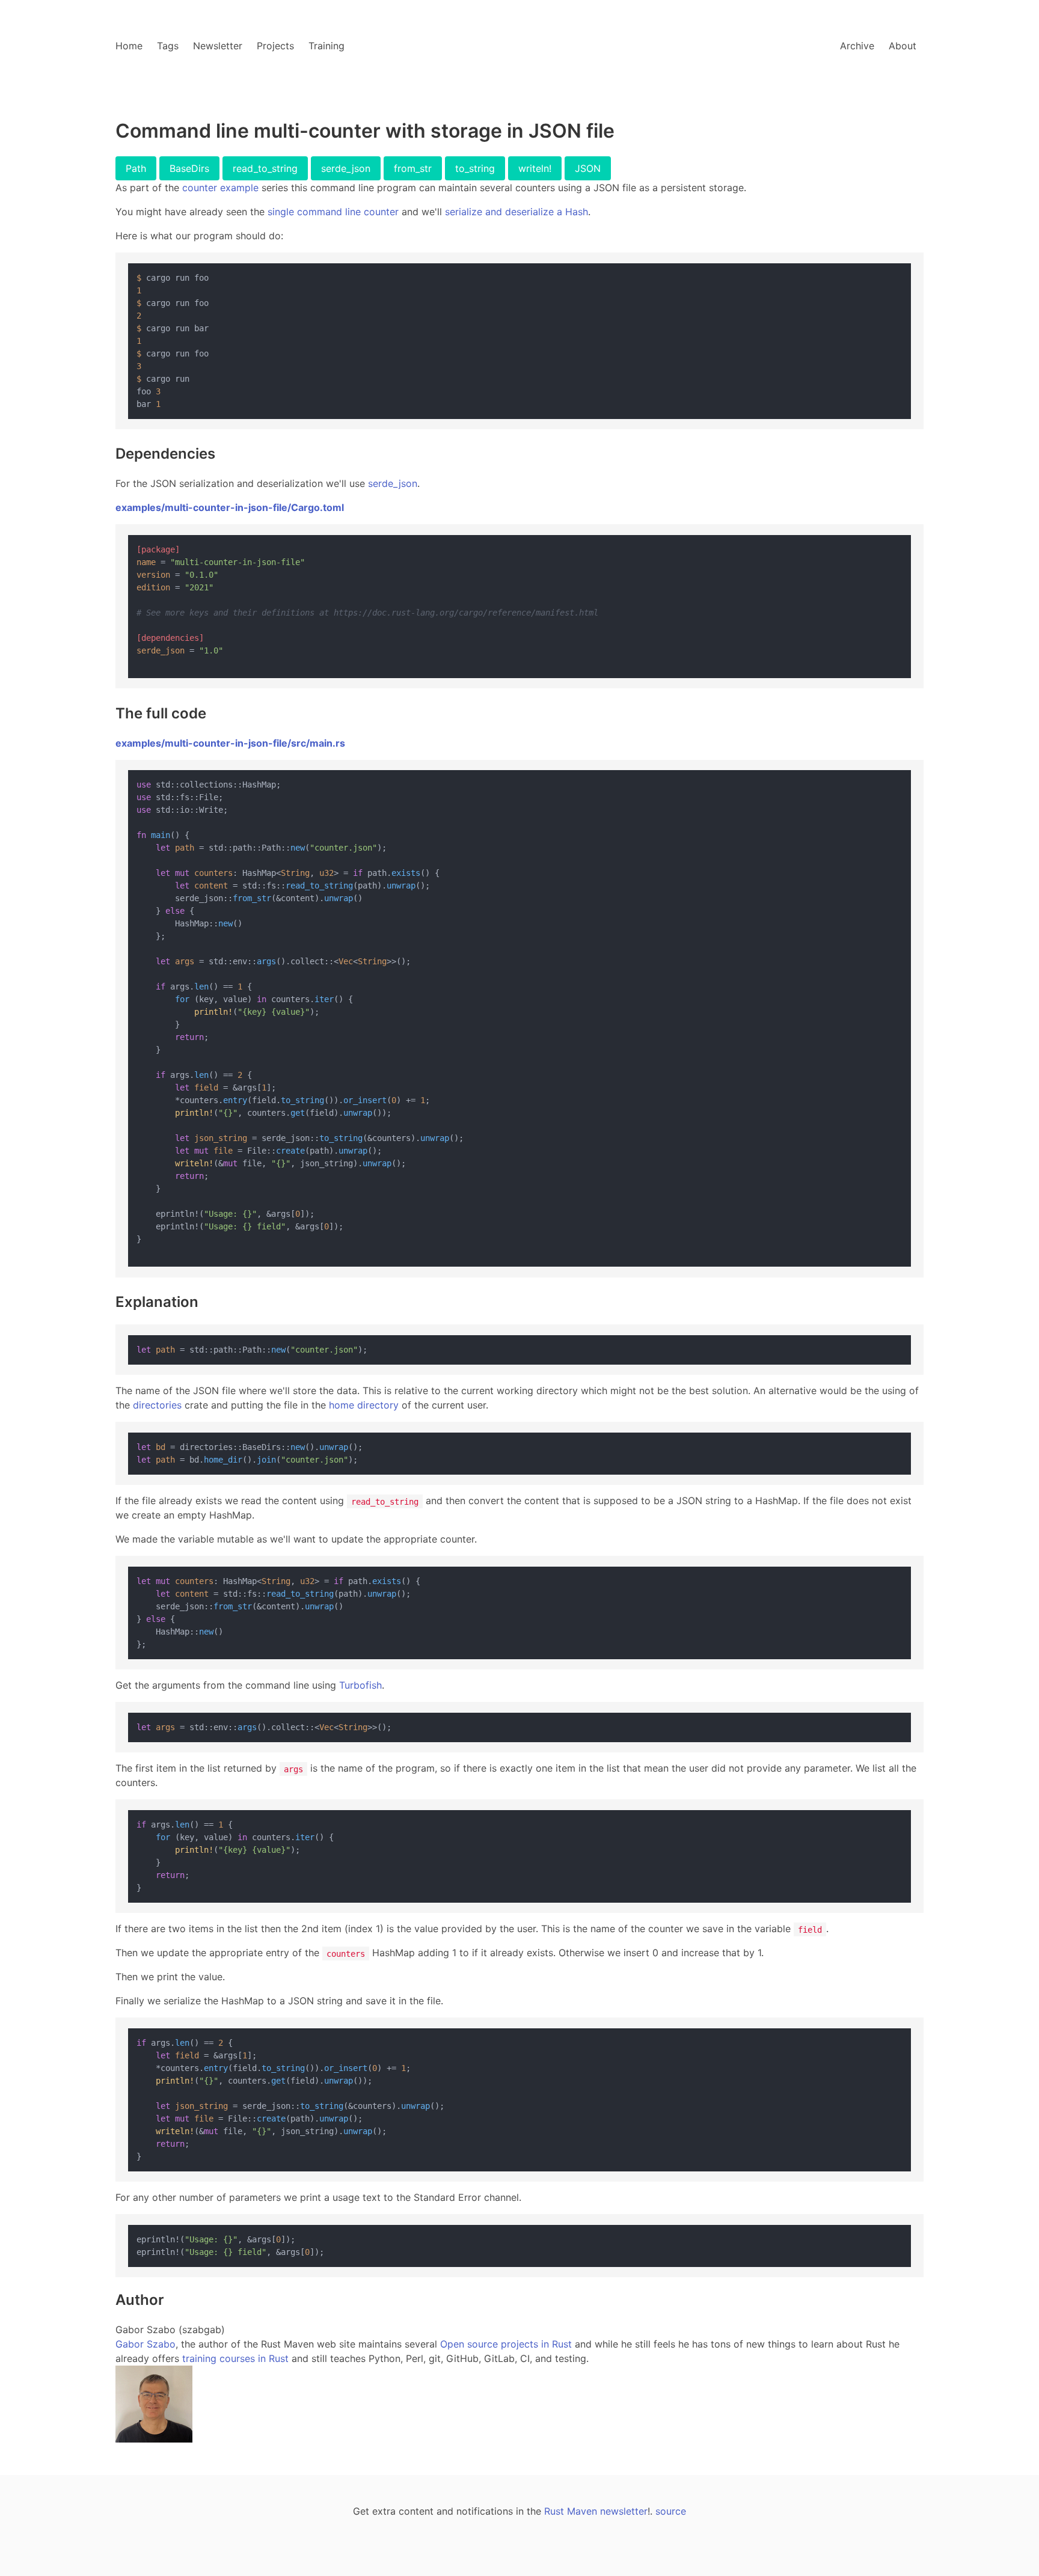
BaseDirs (189, 168)
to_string (475, 168)
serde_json (346, 168)
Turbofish (360, 1685)
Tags (168, 46)
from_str (413, 168)
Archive (857, 46)
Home (129, 46)
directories (157, 1405)
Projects (275, 46)
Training (326, 46)
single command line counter (333, 212)
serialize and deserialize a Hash (516, 212)
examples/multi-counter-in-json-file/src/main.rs (230, 743)
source (671, 2511)
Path (136, 168)
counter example (220, 188)
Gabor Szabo (146, 2344)
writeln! (535, 168)
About (903, 46)
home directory (364, 1405)
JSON (588, 168)
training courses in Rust (235, 2358)
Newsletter (218, 46)
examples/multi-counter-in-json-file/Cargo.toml (230, 507)
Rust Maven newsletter (596, 2511)
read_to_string (265, 168)
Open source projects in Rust (506, 2344)
